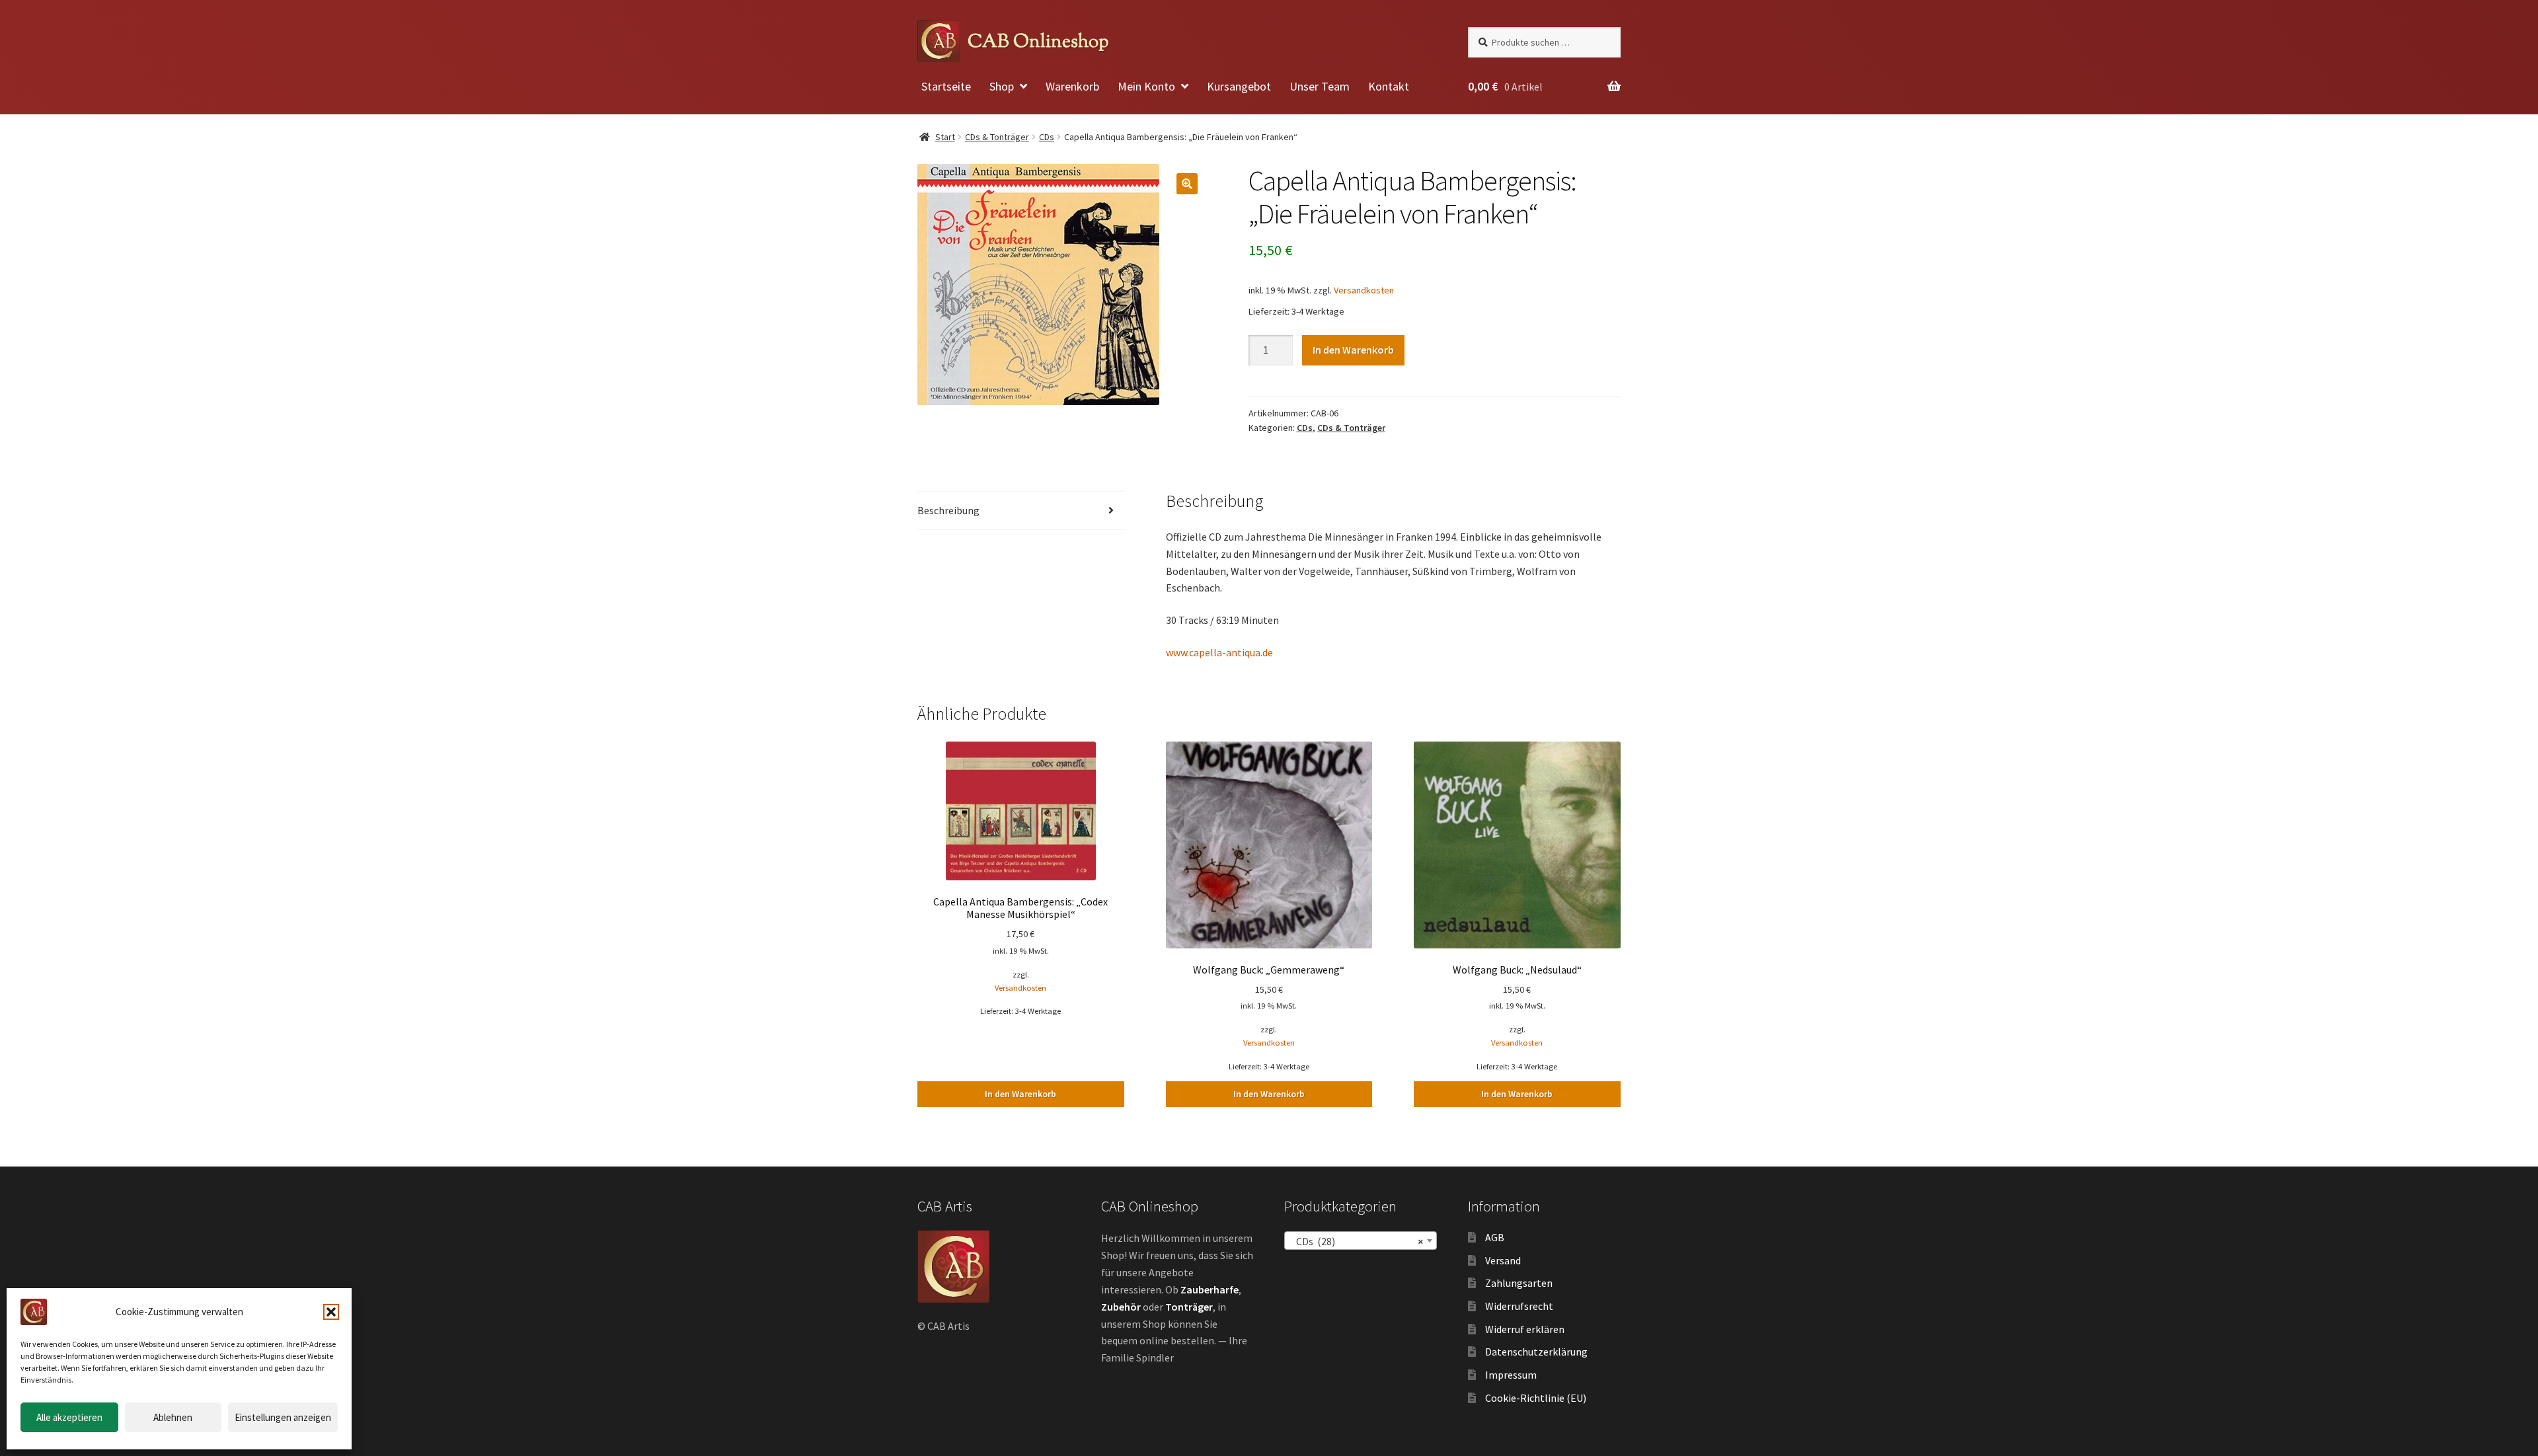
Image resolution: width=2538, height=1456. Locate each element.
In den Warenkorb (1353, 350)
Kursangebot (1239, 86)
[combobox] (1361, 1241)
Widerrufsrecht (1519, 1306)
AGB (1495, 1237)
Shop (1002, 86)
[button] (331, 1312)
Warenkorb (1072, 86)
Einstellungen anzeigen (283, 1417)
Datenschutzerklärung (1536, 1352)
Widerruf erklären (1525, 1329)
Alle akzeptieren (69, 1417)
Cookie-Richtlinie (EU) (1536, 1398)
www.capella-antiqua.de (1219, 652)
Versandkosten (1364, 290)
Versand (1503, 1260)
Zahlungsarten (1519, 1283)
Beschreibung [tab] (948, 510)
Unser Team (1320, 86)
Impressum (1511, 1375)
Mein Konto (1146, 86)
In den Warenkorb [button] (1020, 1094)
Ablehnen (173, 1417)
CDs (1047, 137)
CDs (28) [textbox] (1357, 1241)
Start (945, 137)
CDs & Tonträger (997, 137)
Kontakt (1389, 86)
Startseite (946, 86)
